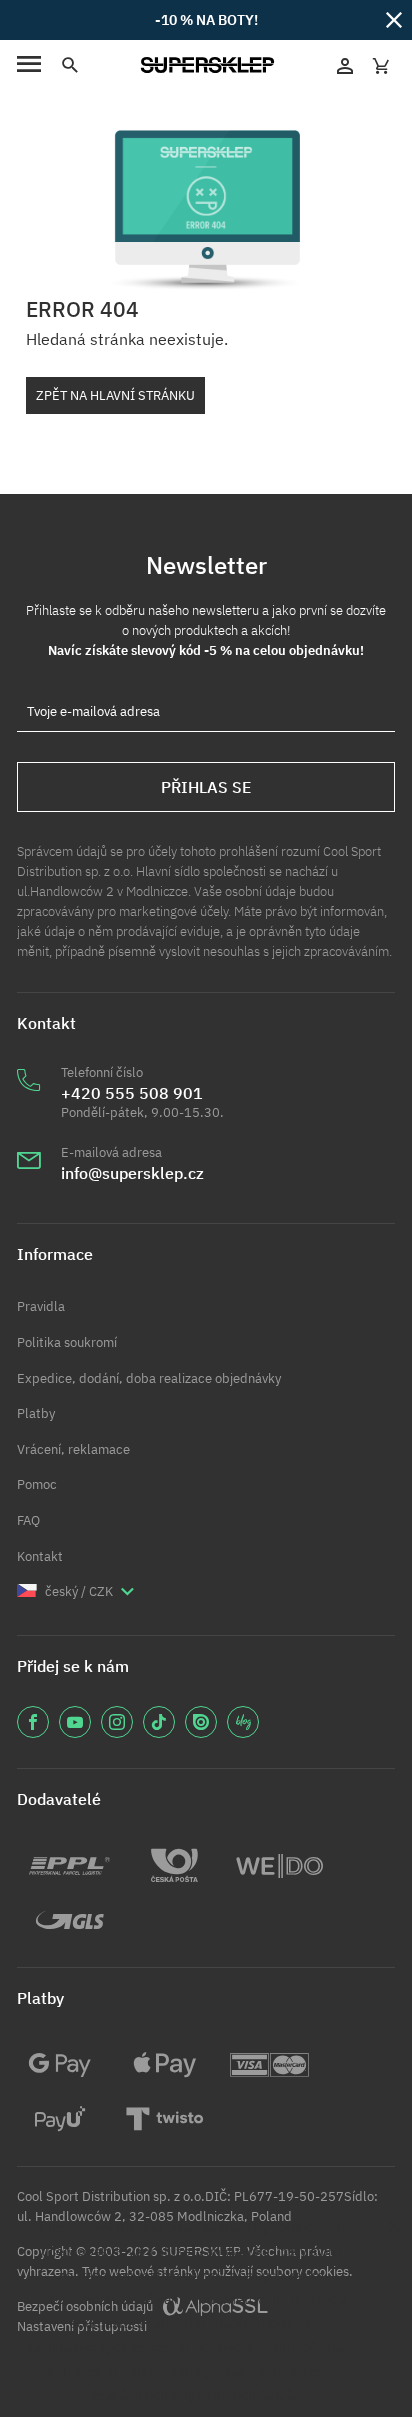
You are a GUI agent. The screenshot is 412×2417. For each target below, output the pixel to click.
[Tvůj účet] (345, 65)
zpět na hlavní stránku (115, 395)
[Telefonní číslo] (29, 1103)
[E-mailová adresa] (29, 1173)
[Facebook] (33, 1722)
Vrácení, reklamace (73, 1449)
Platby (36, 1413)
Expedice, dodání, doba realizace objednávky (149, 1378)
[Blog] (243, 1722)
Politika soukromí (67, 1342)
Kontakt (40, 1556)
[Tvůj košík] (381, 65)
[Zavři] (394, 19)
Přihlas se (206, 787)
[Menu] (29, 65)
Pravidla (41, 1306)
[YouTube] (75, 1722)
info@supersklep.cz (132, 1173)
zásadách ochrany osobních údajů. (191, 2394)
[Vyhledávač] (69, 65)
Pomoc (37, 1484)
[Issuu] (201, 1722)
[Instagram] (117, 1722)
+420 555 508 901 (132, 1093)
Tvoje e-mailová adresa (93, 711)
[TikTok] (159, 1722)
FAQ (28, 1520)
